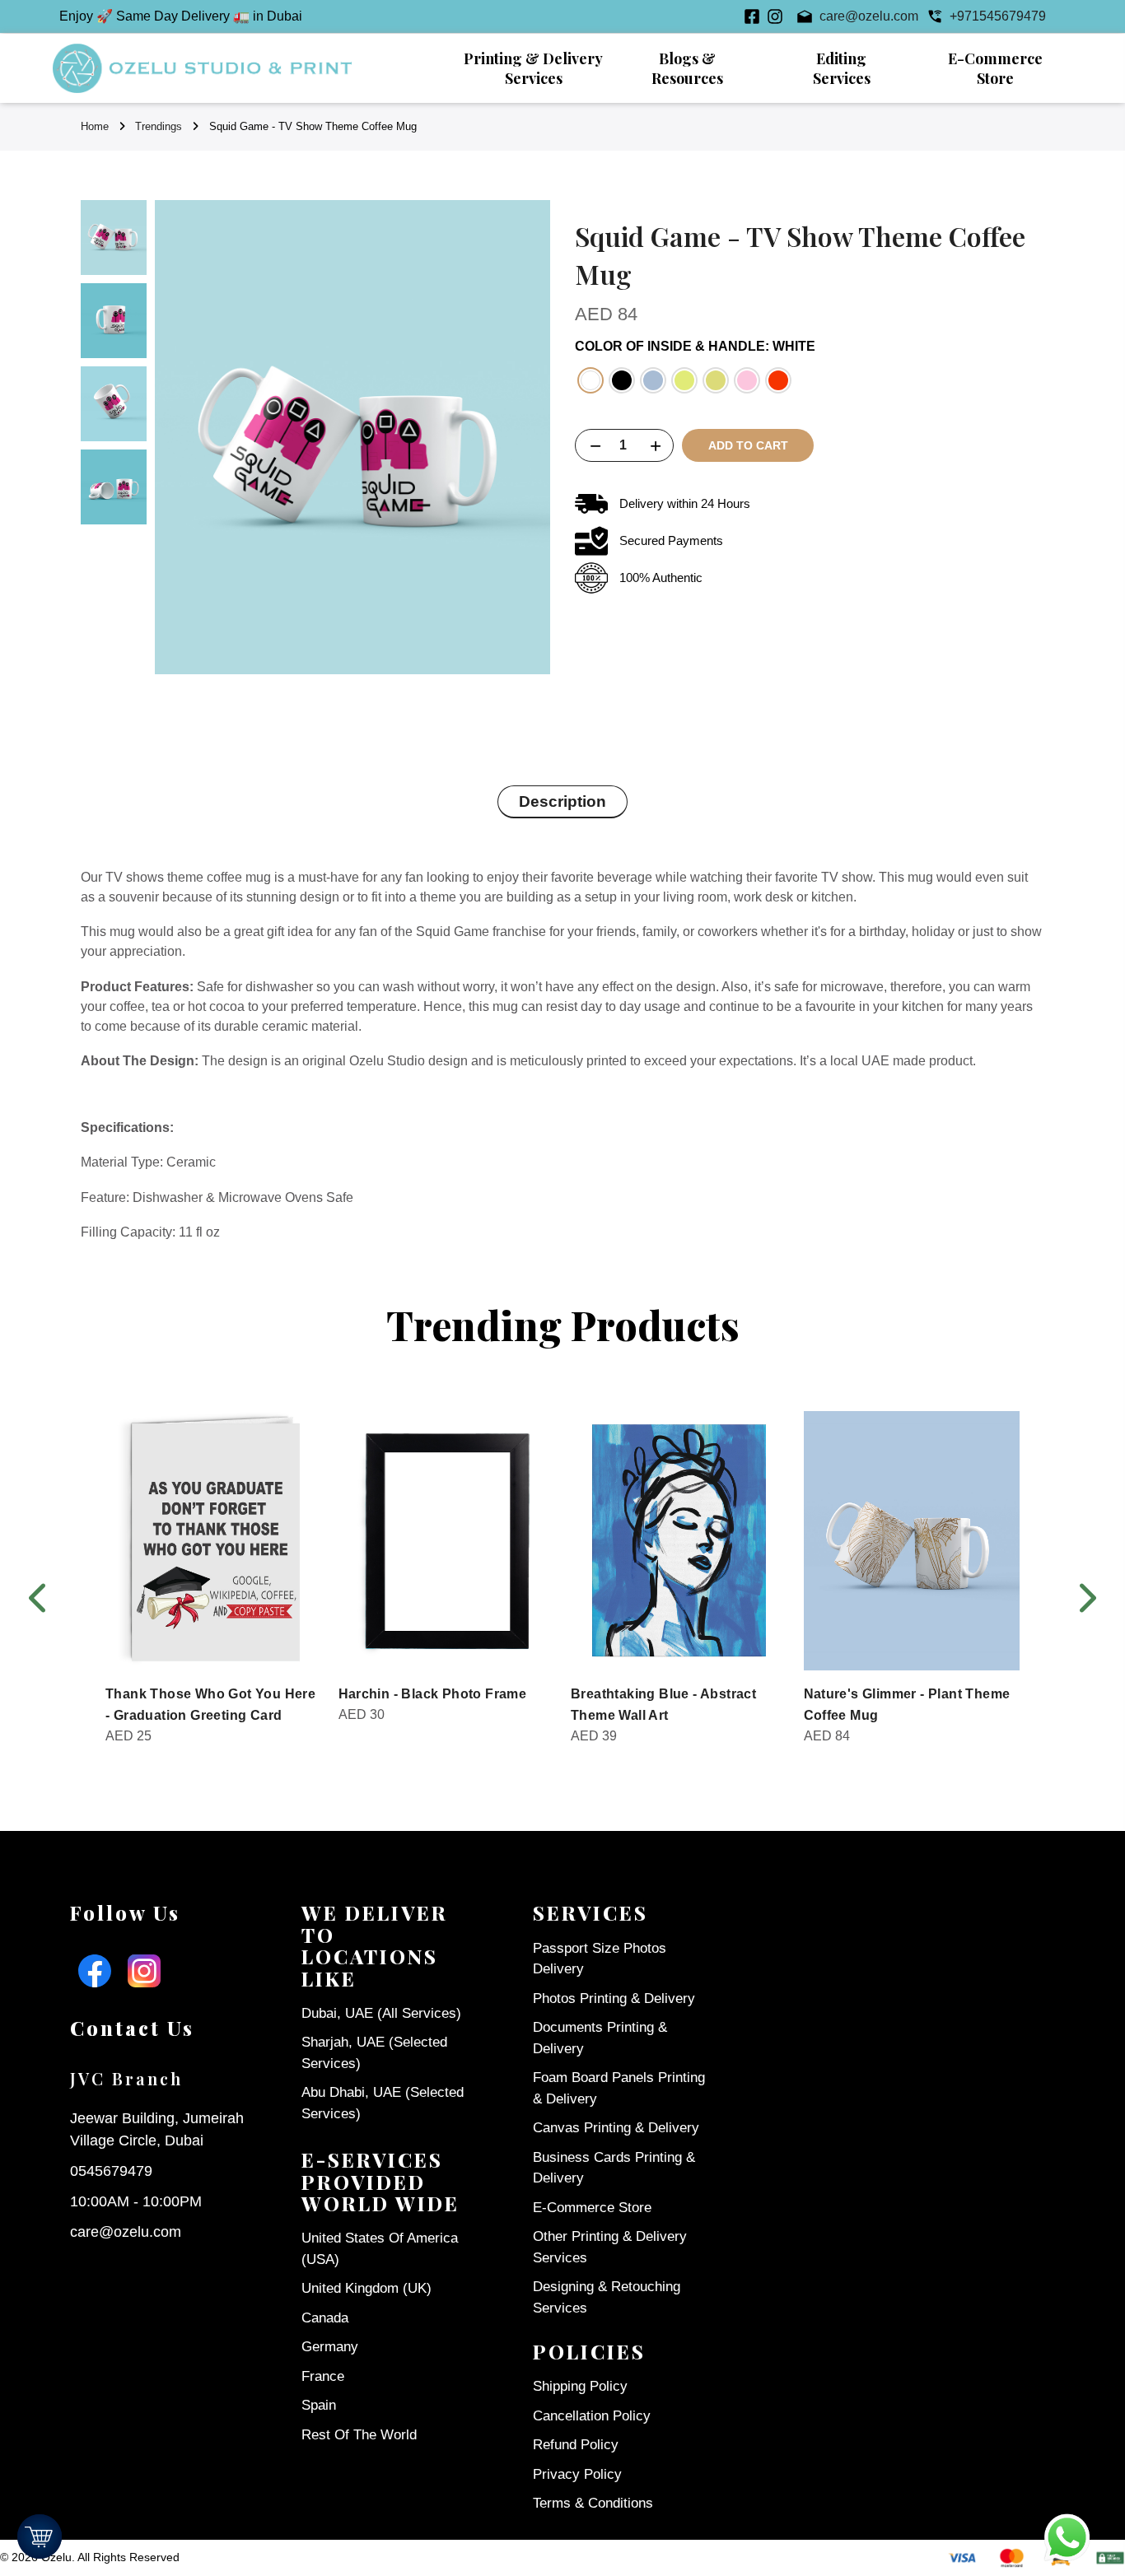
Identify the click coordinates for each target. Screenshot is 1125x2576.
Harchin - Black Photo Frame (433, 1694)
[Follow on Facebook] (752, 16)
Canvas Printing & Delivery (616, 2128)
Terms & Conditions (593, 2503)
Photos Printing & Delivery (614, 1998)
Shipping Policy (580, 2386)
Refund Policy (576, 2445)
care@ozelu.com (126, 2232)
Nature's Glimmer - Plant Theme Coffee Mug (907, 1705)
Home (95, 126)
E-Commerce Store (592, 2208)
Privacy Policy (577, 2474)
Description (562, 801)
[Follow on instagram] (775, 16)
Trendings (159, 126)
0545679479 (111, 2171)
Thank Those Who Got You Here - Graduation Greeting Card (210, 1705)
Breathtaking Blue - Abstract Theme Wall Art (663, 1705)
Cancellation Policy (592, 2416)
